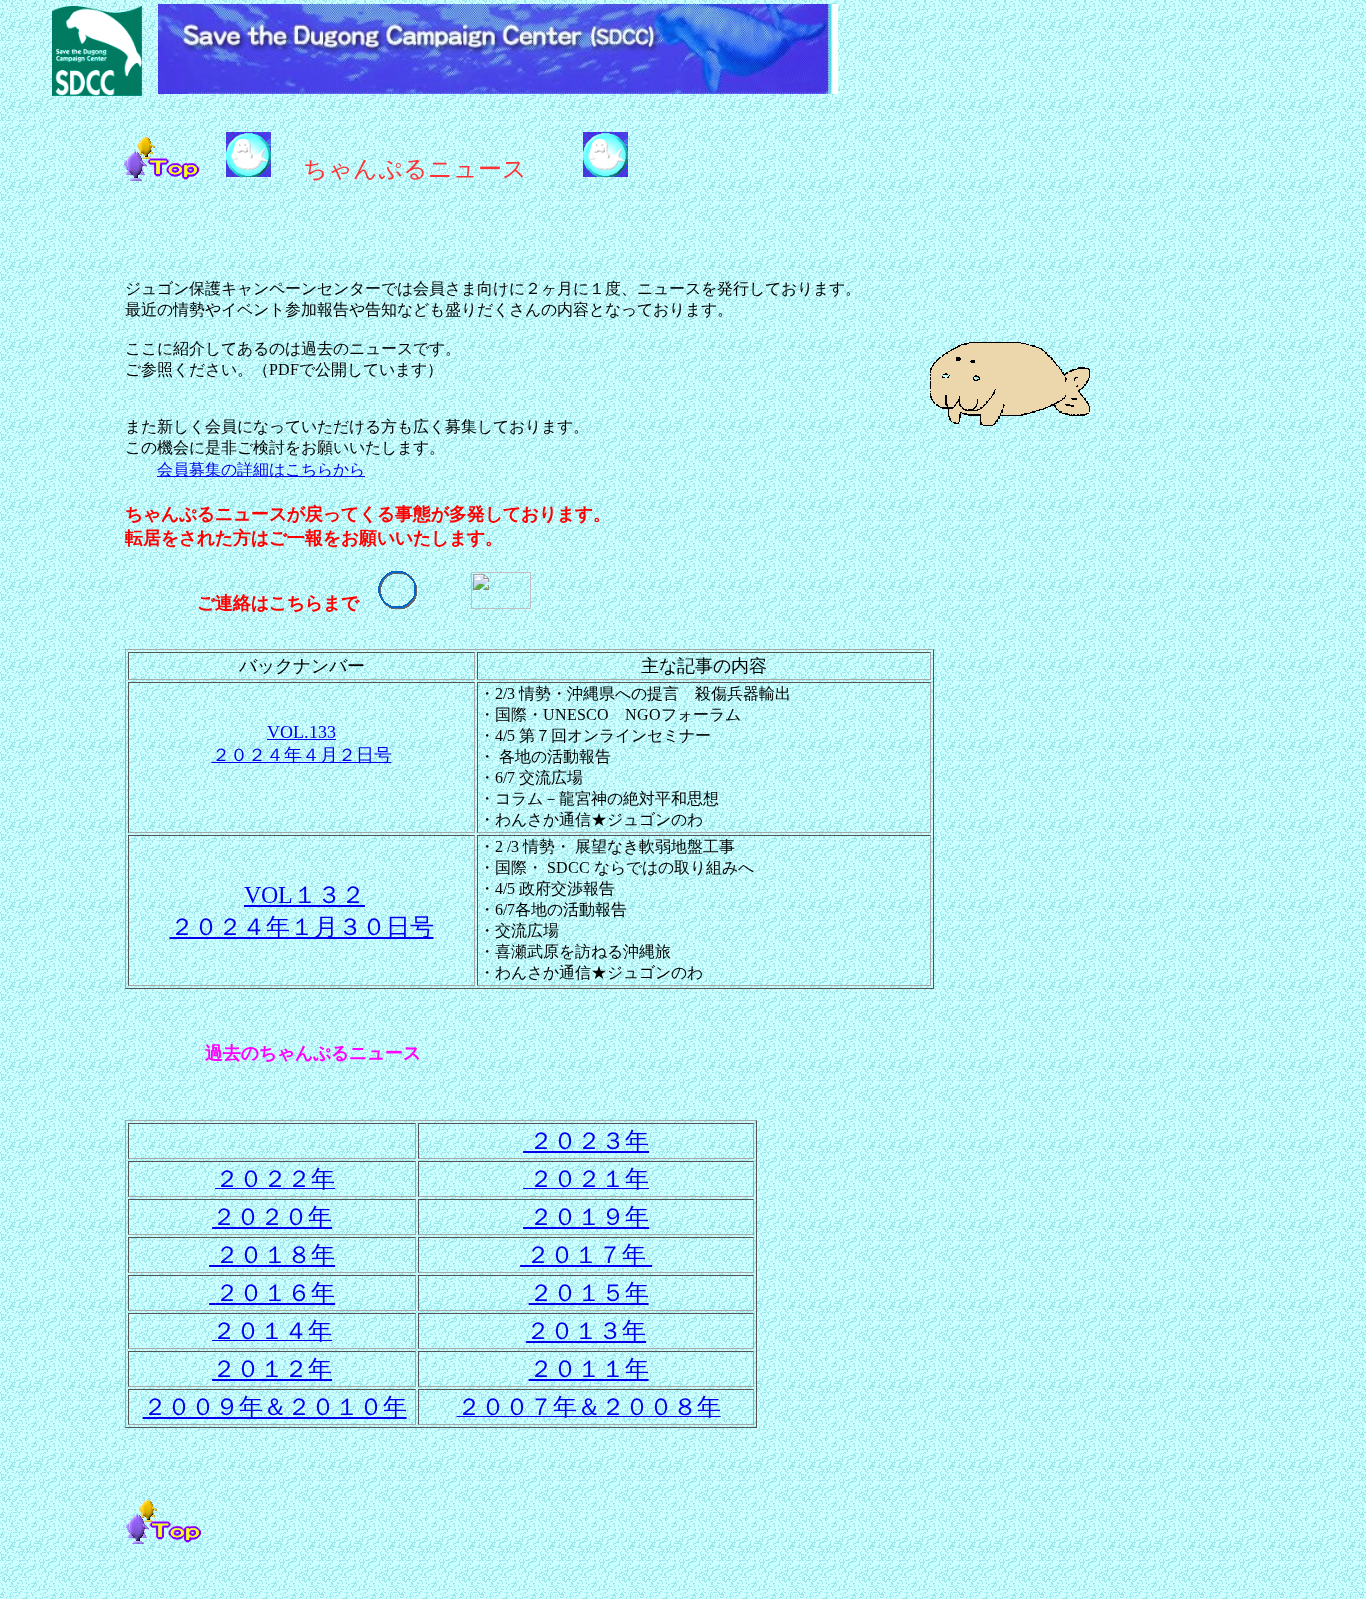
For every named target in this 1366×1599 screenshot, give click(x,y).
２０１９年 (586, 1217)
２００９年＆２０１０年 (275, 1407)
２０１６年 (275, 1293)
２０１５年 (589, 1293)
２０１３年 (586, 1331)
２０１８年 (272, 1255)
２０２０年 (272, 1217)
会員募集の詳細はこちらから (261, 469)
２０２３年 (586, 1141)
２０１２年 (272, 1369)
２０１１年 (589, 1369)
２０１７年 (586, 1255)
